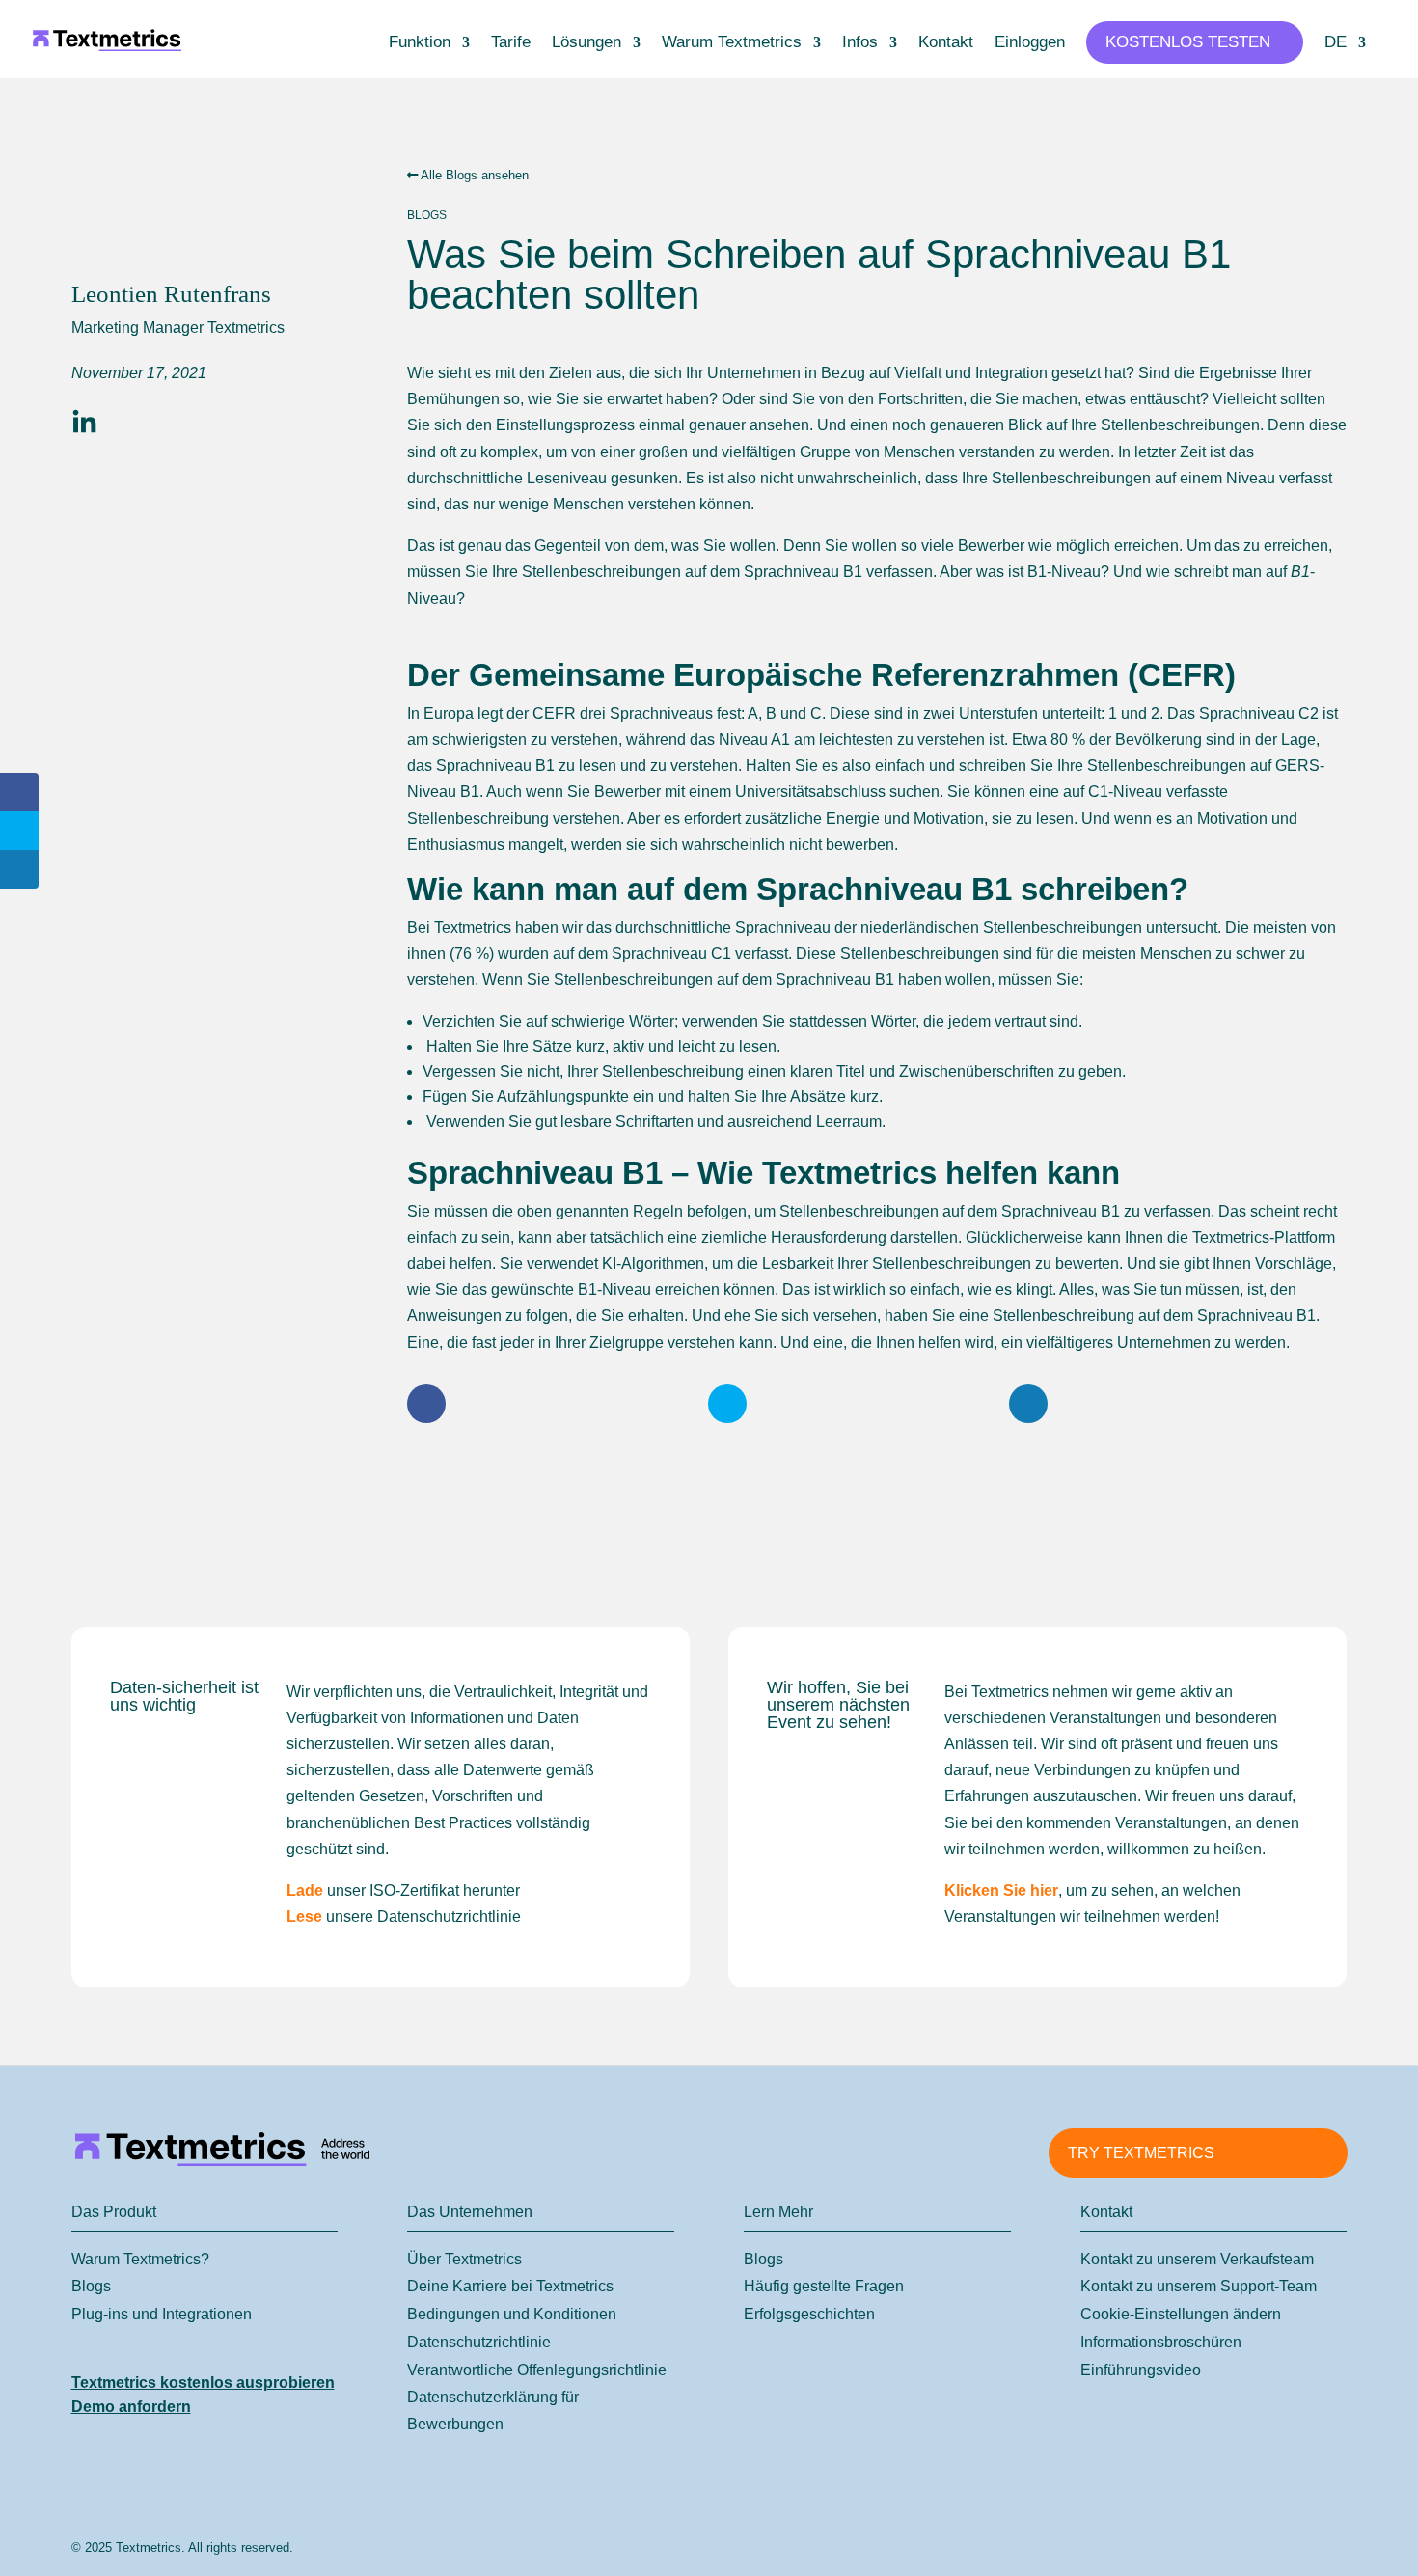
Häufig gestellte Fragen (824, 2286)
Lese (304, 1917)
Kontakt (946, 43)
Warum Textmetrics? (140, 2259)
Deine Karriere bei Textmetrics (510, 2286)
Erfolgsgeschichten (809, 2314)
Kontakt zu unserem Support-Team (1199, 2286)
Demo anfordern (131, 2407)
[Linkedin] (84, 423)
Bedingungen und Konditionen (512, 2314)
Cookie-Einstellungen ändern (1181, 2314)
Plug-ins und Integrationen (162, 2314)
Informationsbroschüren (1161, 2342)
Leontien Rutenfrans (171, 294)
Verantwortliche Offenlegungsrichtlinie (537, 2370)
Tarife (511, 43)
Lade (305, 1891)
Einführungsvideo (1141, 2370)
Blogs (91, 2286)
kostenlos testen (1188, 42)
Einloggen (1030, 43)
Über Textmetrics (464, 2259)
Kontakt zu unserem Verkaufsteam (1197, 2259)
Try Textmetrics (1141, 2153)
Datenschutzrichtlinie (479, 2342)
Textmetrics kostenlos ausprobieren (203, 2383)
